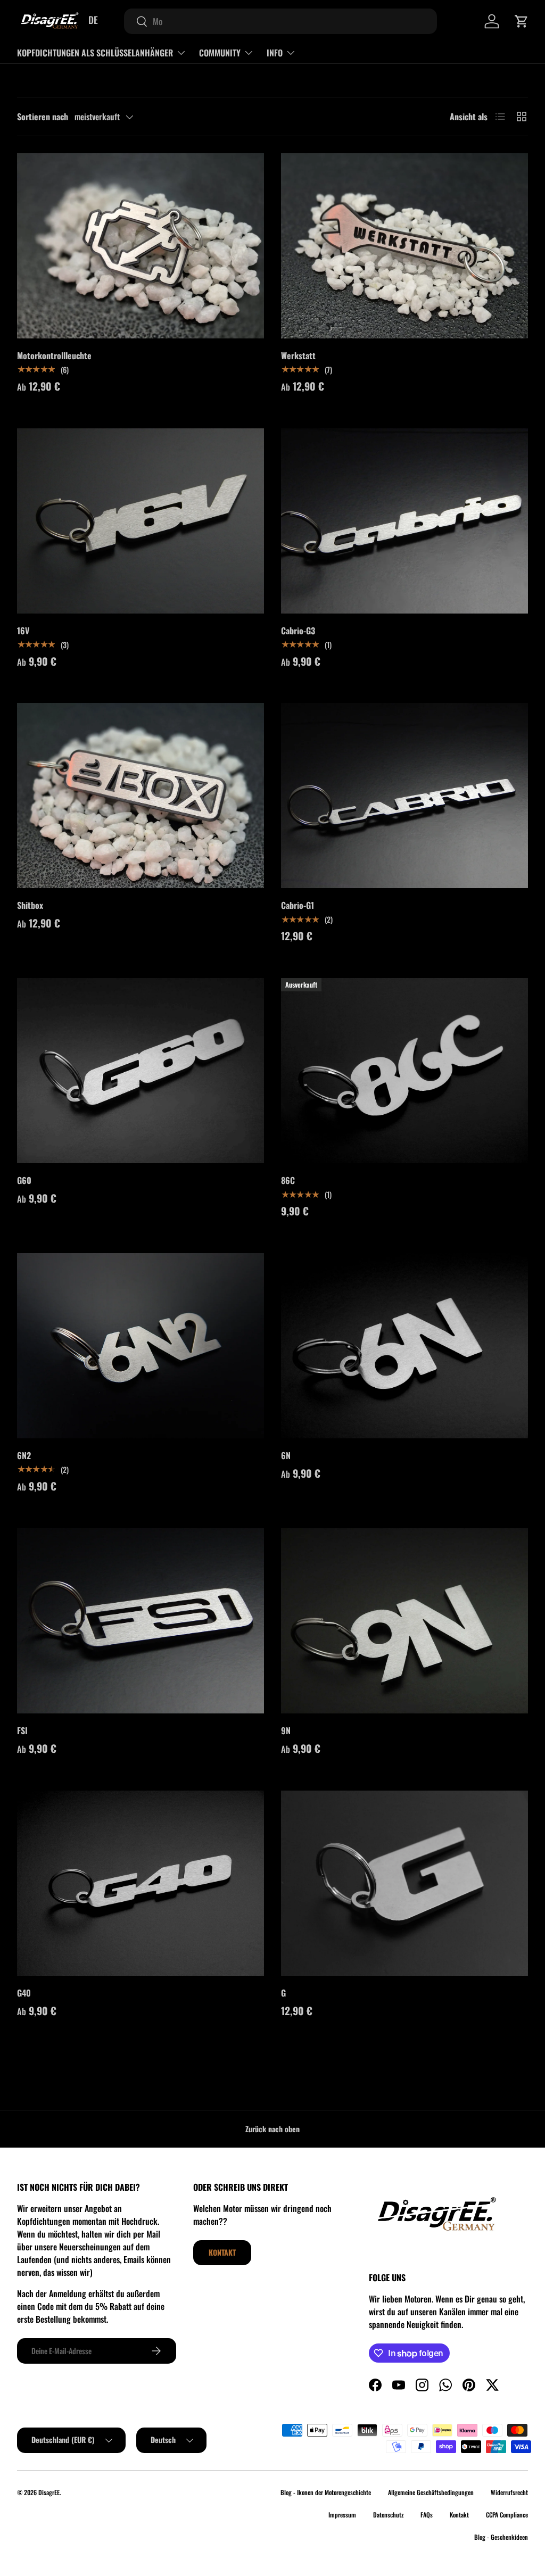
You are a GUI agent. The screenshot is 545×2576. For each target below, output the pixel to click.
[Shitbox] (141, 796)
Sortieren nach (43, 117)
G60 (24, 1180)
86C (288, 1180)
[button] (522, 21)
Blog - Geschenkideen (501, 2537)
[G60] (141, 1071)
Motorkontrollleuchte (54, 355)
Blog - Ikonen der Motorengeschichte (326, 2492)
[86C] (404, 1071)
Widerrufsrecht (509, 2492)
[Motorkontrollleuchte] (141, 246)
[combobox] (280, 21)
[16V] (141, 521)
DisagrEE (49, 2492)
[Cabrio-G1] (404, 796)
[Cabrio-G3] (404, 521)
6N (286, 1455)
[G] (404, 1883)
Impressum (342, 2515)
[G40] (141, 1883)
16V (23, 631)
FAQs (427, 2515)
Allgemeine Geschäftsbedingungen (431, 2492)
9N (286, 1730)
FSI (22, 1730)
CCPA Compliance (507, 2515)
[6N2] (141, 1346)
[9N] (404, 1621)
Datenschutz (388, 2515)
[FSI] (141, 1621)
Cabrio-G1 (298, 905)
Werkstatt (298, 355)
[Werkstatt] (404, 246)
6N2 (24, 1455)
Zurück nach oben (272, 2129)
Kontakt (222, 2252)
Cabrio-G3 (298, 631)
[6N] (404, 1346)
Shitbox (30, 905)
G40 (24, 1993)
